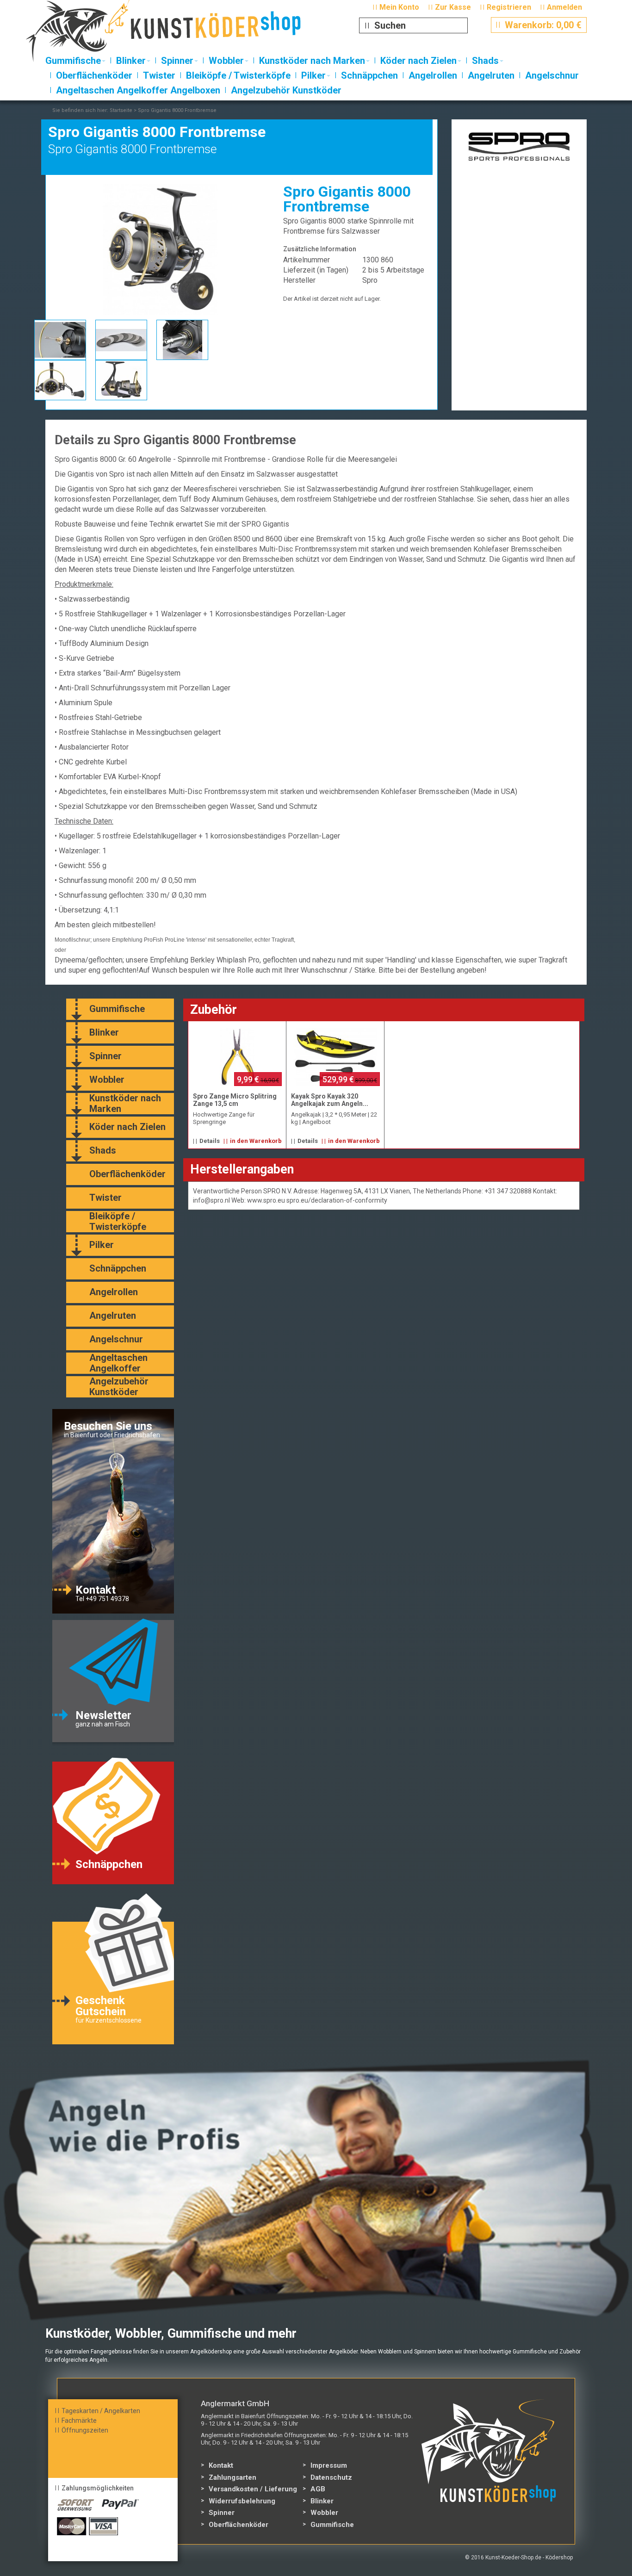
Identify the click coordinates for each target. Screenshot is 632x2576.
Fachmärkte (79, 2421)
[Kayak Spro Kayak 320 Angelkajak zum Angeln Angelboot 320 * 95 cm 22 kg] (335, 1057)
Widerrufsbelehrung (242, 2501)
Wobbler (324, 2513)
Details (210, 1141)
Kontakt (221, 2465)
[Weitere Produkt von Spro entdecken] (519, 145)
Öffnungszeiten (85, 2430)
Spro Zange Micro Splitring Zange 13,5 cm (235, 1100)
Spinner (222, 2513)
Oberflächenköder (239, 2525)
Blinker (322, 2501)
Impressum (329, 2465)
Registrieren (509, 7)
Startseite (121, 110)
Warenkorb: (539, 25)
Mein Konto (399, 7)
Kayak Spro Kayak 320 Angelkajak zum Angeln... (330, 1100)
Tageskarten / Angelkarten (101, 2411)
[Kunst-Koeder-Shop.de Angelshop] (181, 35)
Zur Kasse (453, 7)
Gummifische (332, 2525)
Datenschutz (331, 2477)
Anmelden (564, 7)
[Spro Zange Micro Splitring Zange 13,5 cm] (237, 1057)
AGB (318, 2489)
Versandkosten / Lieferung (253, 2489)
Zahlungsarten (232, 2477)
